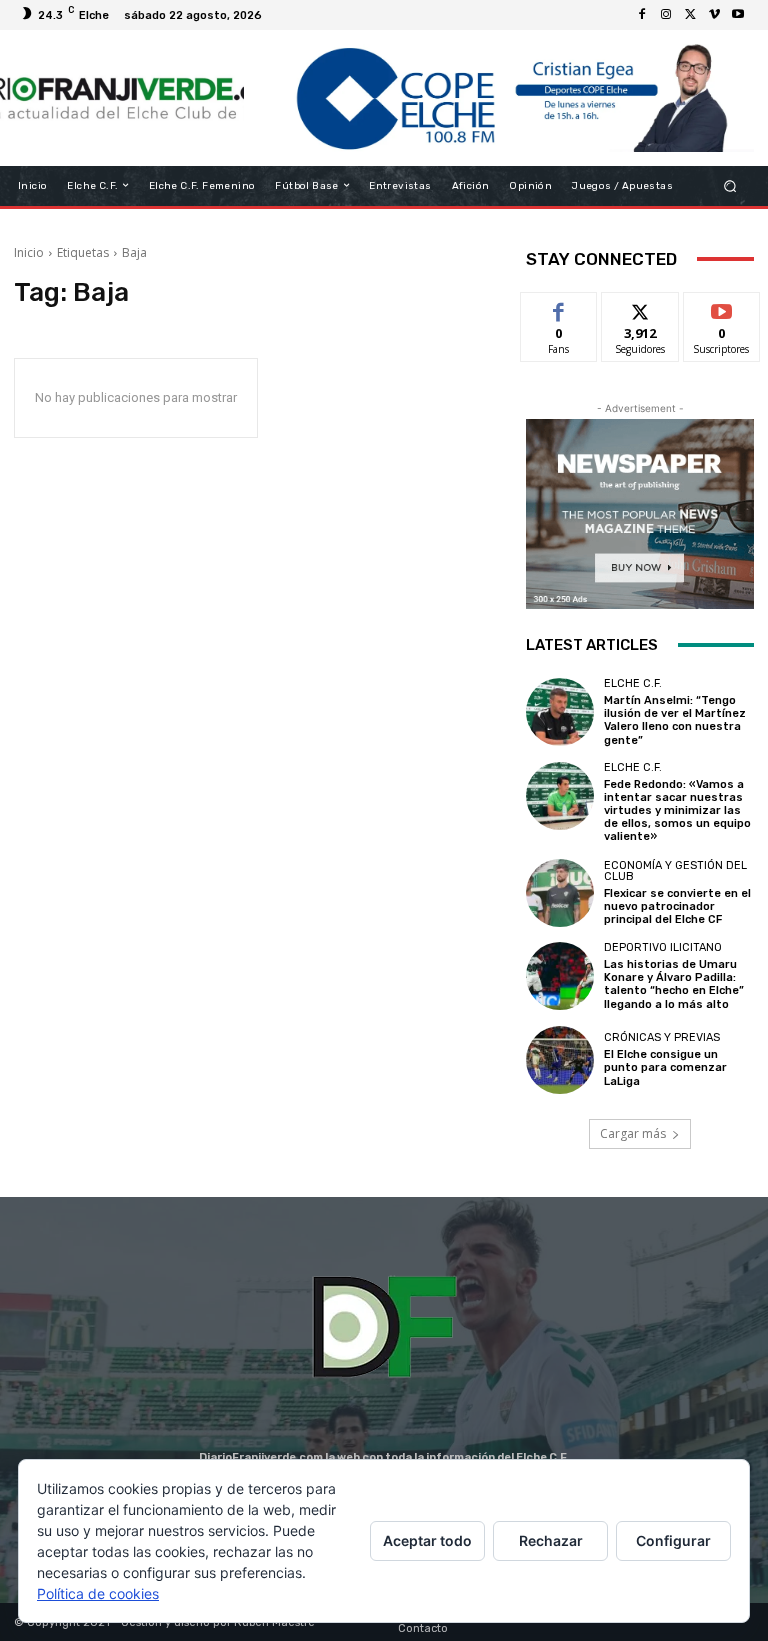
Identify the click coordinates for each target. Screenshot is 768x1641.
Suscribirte (722, 307)
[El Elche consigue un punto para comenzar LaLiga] (560, 1060)
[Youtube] (738, 15)
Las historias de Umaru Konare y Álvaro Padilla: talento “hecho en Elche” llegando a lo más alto (674, 984)
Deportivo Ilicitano (663, 947)
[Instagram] (666, 15)
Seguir (640, 307)
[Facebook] (642, 15)
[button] (730, 185)
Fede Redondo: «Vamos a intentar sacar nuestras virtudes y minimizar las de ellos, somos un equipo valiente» (677, 811)
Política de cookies (98, 1593)
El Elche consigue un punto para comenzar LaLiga (665, 1067)
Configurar (673, 1540)
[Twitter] (690, 15)
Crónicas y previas (662, 1037)
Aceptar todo (427, 1540)
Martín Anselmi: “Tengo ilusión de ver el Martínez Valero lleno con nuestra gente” (675, 720)
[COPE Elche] (499, 98)
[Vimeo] (714, 15)
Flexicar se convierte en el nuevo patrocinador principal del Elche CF (677, 906)
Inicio (29, 252)
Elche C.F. (633, 683)
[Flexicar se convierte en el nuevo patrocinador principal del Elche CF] (560, 893)
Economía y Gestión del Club (675, 871)
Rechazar (551, 1540)
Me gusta (559, 307)
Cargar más (633, 1133)
